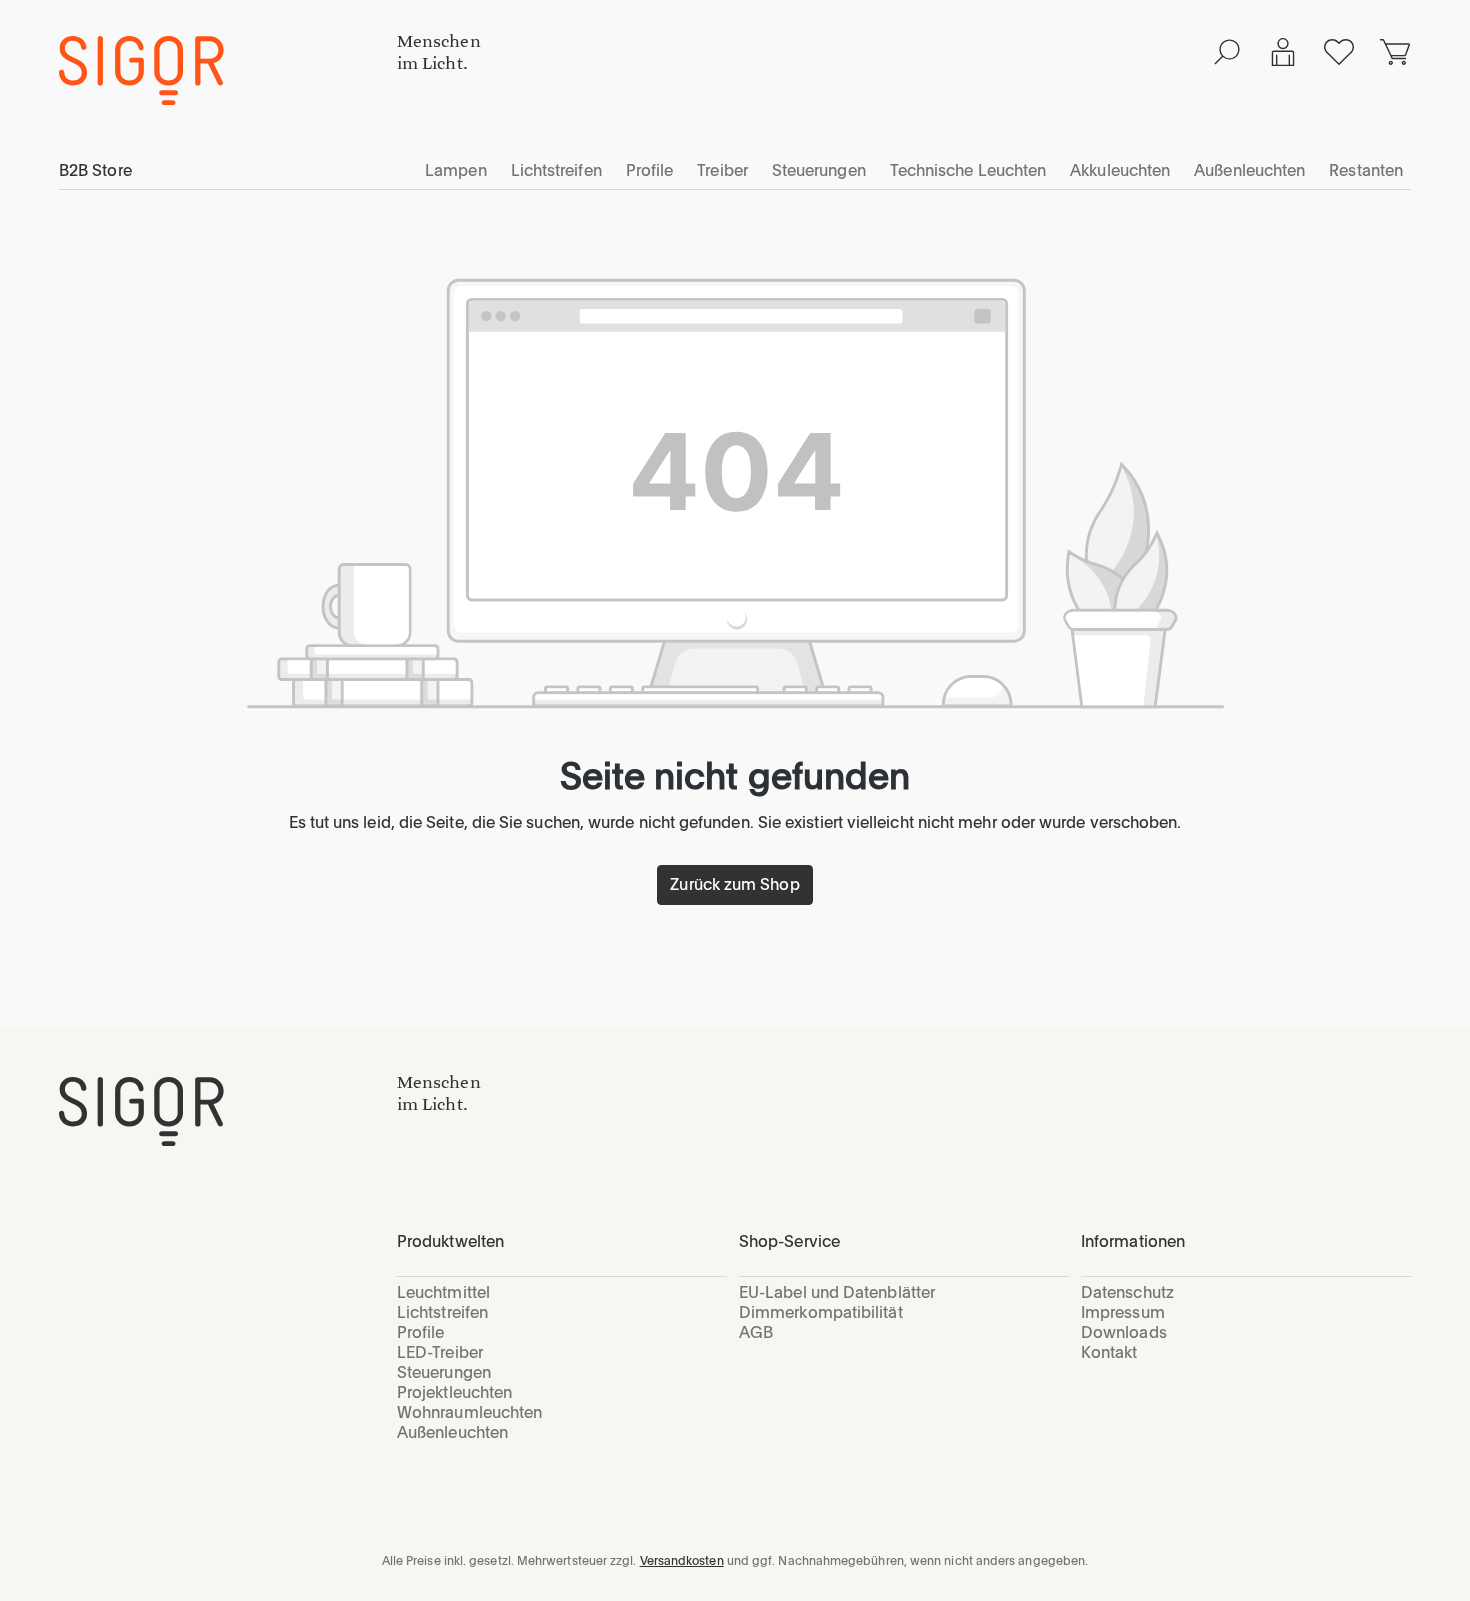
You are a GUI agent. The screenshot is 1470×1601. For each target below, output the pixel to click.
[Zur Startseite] (228, 1111)
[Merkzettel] (1339, 52)
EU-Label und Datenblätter (837, 1292)
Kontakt (1109, 1352)
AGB (756, 1332)
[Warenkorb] (1395, 52)
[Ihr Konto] (1283, 52)
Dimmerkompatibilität (821, 1312)
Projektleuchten (454, 1392)
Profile (421, 1332)
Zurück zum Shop (734, 884)
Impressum (1123, 1312)
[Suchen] (1227, 52)
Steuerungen (444, 1372)
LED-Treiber (440, 1352)
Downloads (1124, 1332)
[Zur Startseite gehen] (228, 70)
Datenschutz (1127, 1292)
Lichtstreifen (442, 1312)
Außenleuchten (452, 1432)
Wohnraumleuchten (469, 1412)
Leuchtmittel (443, 1292)
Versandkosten (682, 1561)
